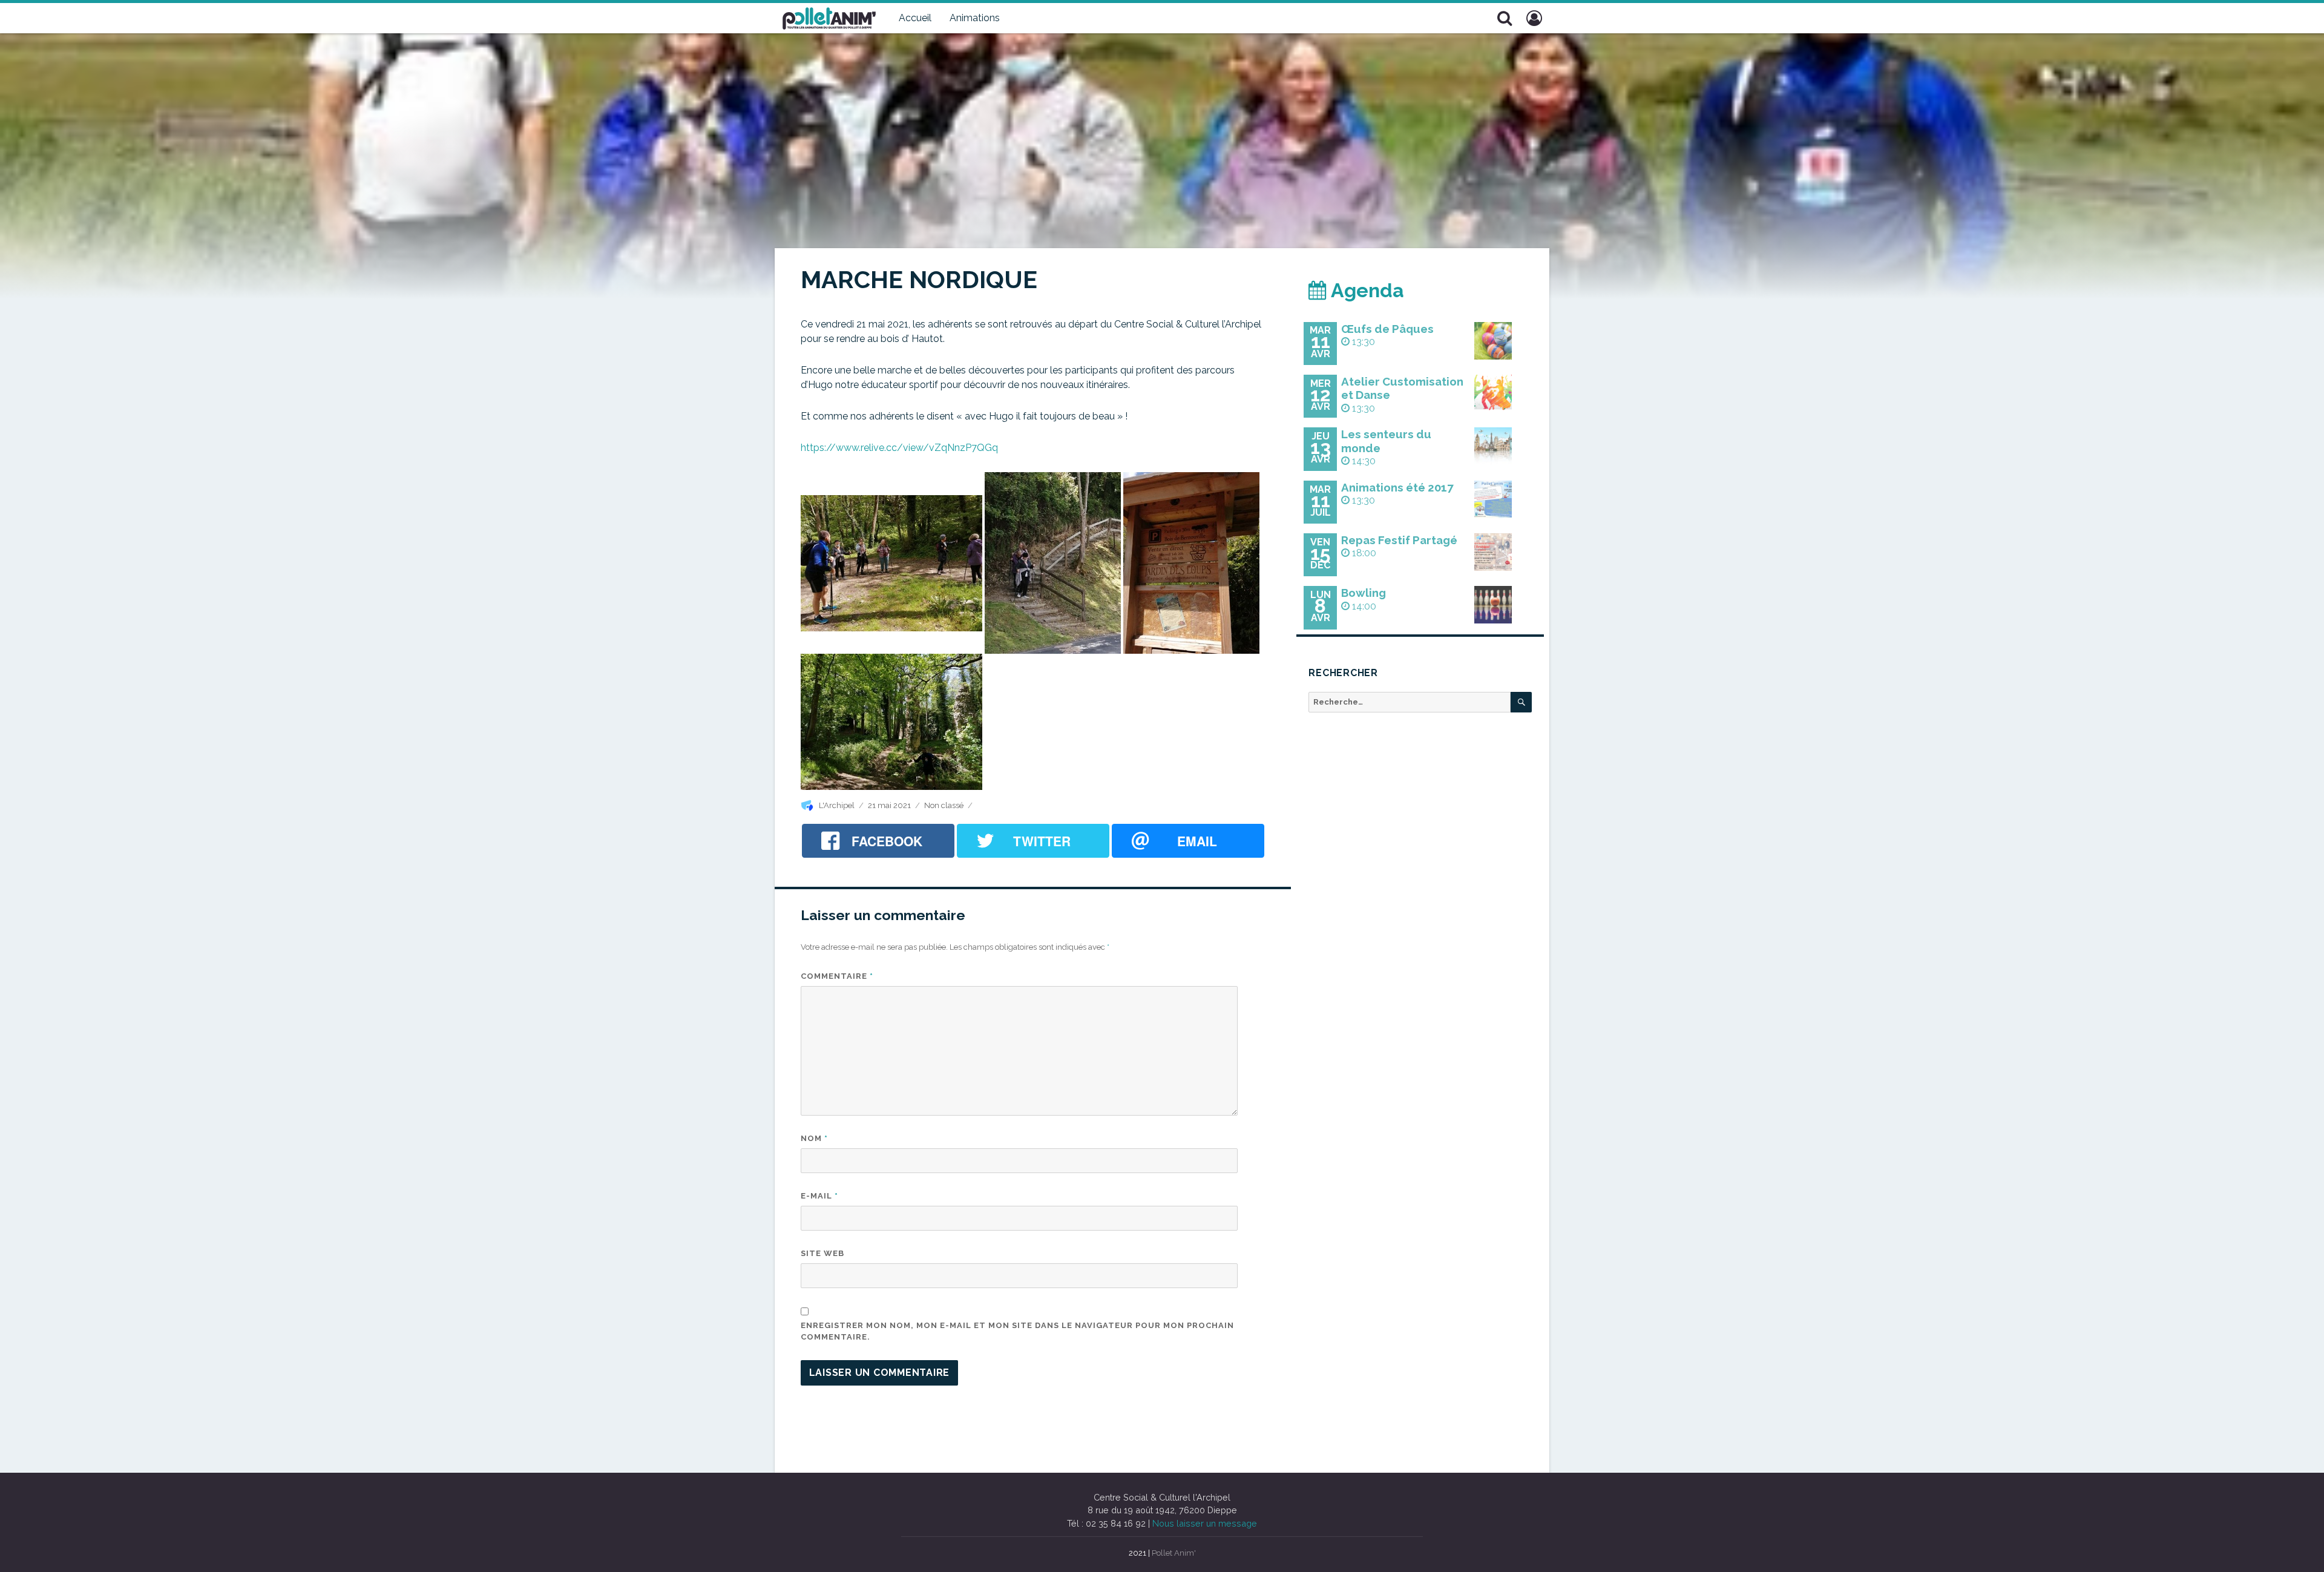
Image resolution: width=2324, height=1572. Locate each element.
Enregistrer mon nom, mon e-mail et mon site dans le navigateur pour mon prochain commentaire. (1017, 1331)
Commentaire (837, 976)
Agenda (1365, 290)
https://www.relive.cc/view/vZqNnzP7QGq (899, 448)
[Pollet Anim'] (829, 17)
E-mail (819, 1196)
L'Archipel (837, 805)
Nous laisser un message (1205, 1523)
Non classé (944, 805)
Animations (975, 18)
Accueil (915, 18)
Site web (822, 1253)
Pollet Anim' (1174, 1553)
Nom (814, 1138)
